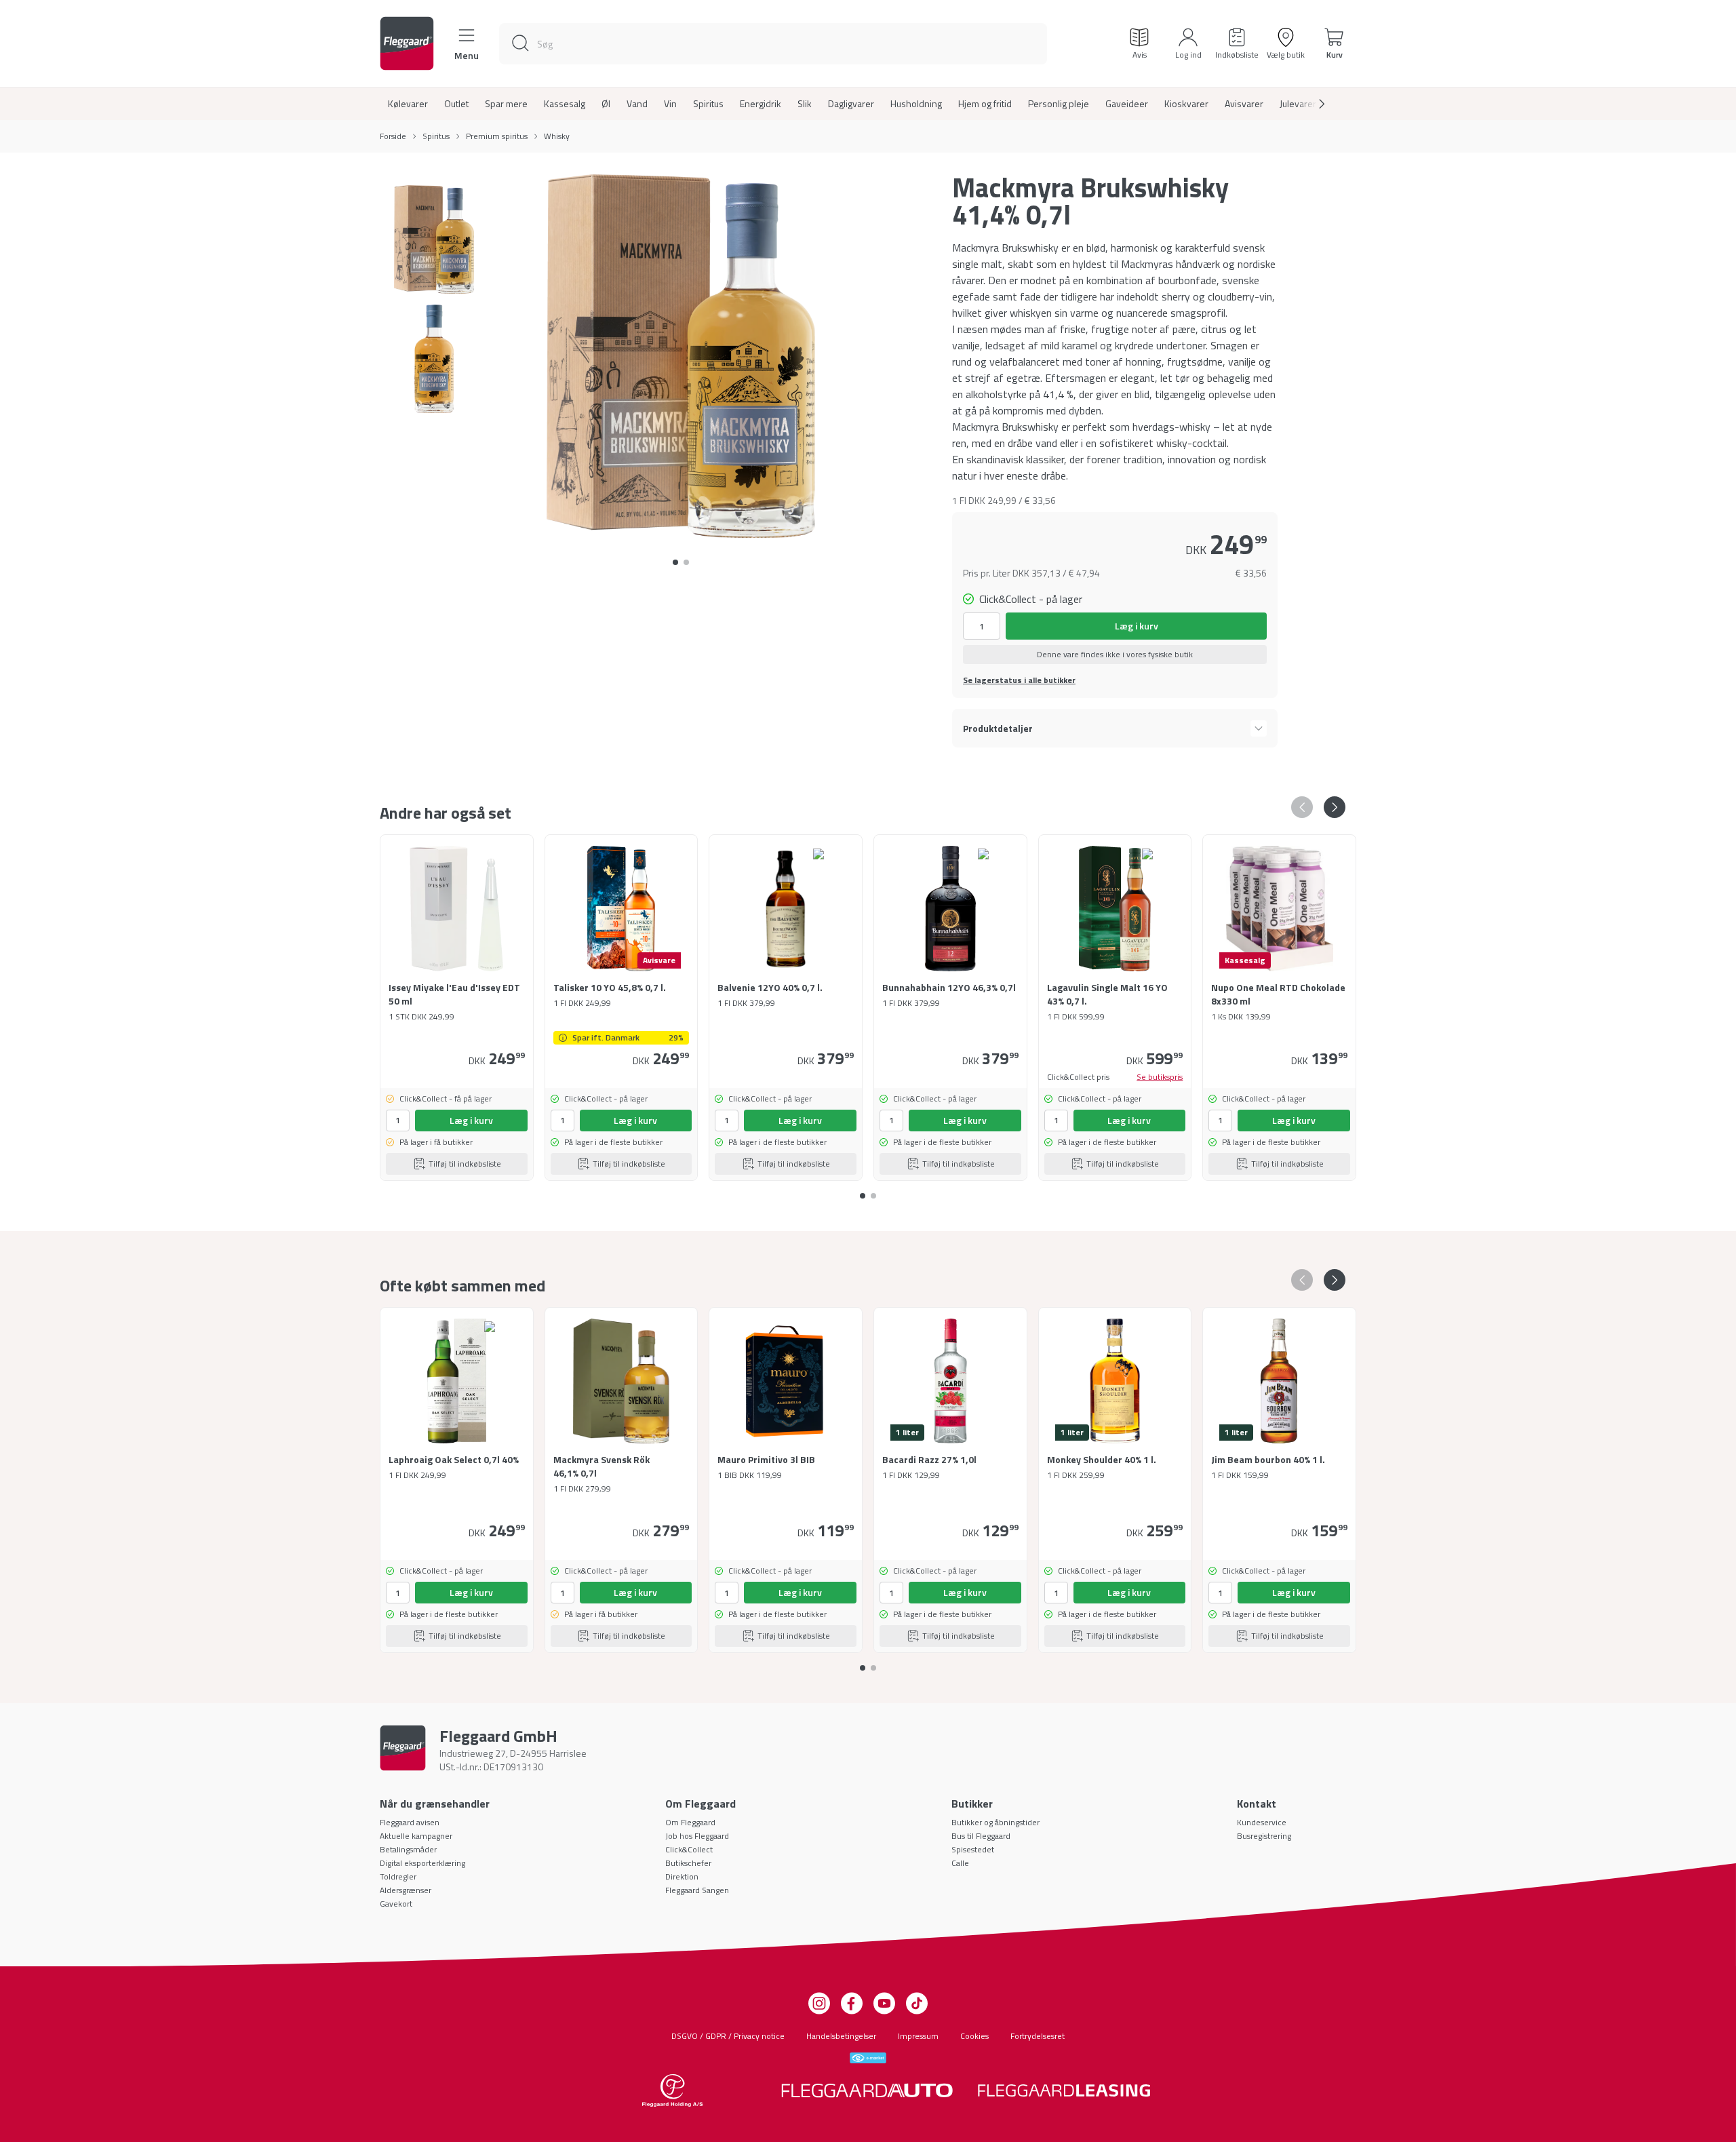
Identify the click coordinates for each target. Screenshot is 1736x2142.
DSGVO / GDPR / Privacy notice (728, 2036)
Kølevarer (408, 104)
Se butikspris (1160, 1077)
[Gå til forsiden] (407, 43)
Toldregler (398, 1876)
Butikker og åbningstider (995, 1822)
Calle (960, 1863)
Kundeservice (1262, 1822)
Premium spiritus (497, 136)
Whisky (557, 136)
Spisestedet (973, 1849)
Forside (393, 136)
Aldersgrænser (406, 1890)
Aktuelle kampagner (416, 1836)
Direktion (682, 1876)
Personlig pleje (1059, 104)
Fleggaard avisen (410, 1822)
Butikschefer (688, 1863)
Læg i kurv (1137, 626)
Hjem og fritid (985, 104)
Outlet (456, 104)
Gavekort (396, 1904)
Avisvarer (1244, 104)
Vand (637, 104)
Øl (606, 104)
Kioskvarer (1186, 104)
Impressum (918, 2036)
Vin (670, 104)
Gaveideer (1127, 104)
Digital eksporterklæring (422, 1863)
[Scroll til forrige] (1302, 807)
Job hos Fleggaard (697, 1836)
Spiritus (708, 104)
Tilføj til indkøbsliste (465, 1164)
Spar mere (506, 104)
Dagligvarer (851, 104)
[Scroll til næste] (1311, 104)
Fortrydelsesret (1038, 2036)
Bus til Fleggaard (981, 1836)
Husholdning (916, 104)
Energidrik (761, 104)
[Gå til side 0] (675, 562)
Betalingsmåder (408, 1849)
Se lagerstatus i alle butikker (1019, 680)
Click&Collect (689, 1849)
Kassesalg (565, 104)
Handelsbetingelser (841, 2036)
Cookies (974, 2036)
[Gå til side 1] (686, 562)
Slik (805, 104)
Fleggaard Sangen (697, 1890)
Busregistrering (1264, 1836)
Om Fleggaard (690, 1822)
